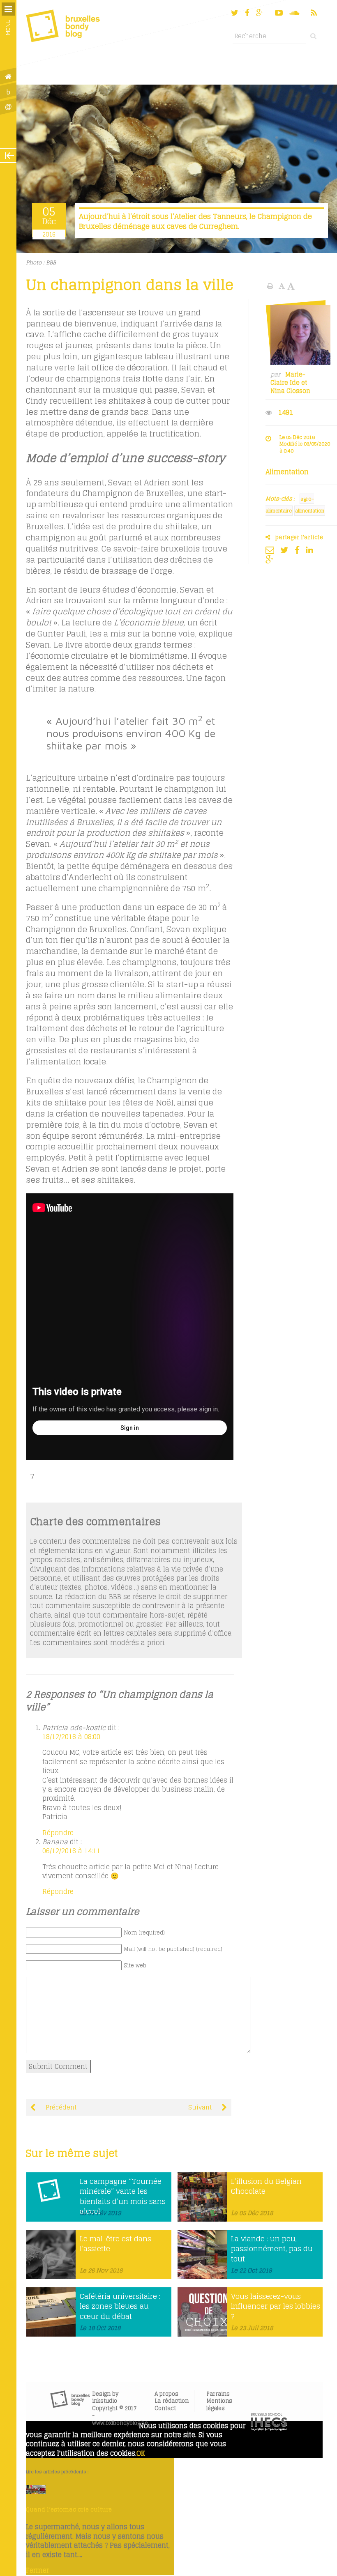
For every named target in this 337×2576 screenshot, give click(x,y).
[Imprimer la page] (271, 286)
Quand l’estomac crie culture (69, 2509)
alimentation (310, 511)
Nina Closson (290, 391)
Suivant (201, 2107)
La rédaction (172, 2401)
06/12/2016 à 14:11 (71, 1851)
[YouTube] (279, 13)
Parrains (218, 2394)
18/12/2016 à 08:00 (71, 1737)
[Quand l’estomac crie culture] (36, 2492)
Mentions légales (219, 2405)
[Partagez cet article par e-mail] (272, 550)
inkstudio (105, 2401)
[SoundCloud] (295, 13)
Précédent (60, 2107)
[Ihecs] (269, 2428)
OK (141, 2453)
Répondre (58, 1833)
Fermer (37, 2570)
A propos (166, 2394)
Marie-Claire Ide (288, 379)
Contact (165, 2408)
